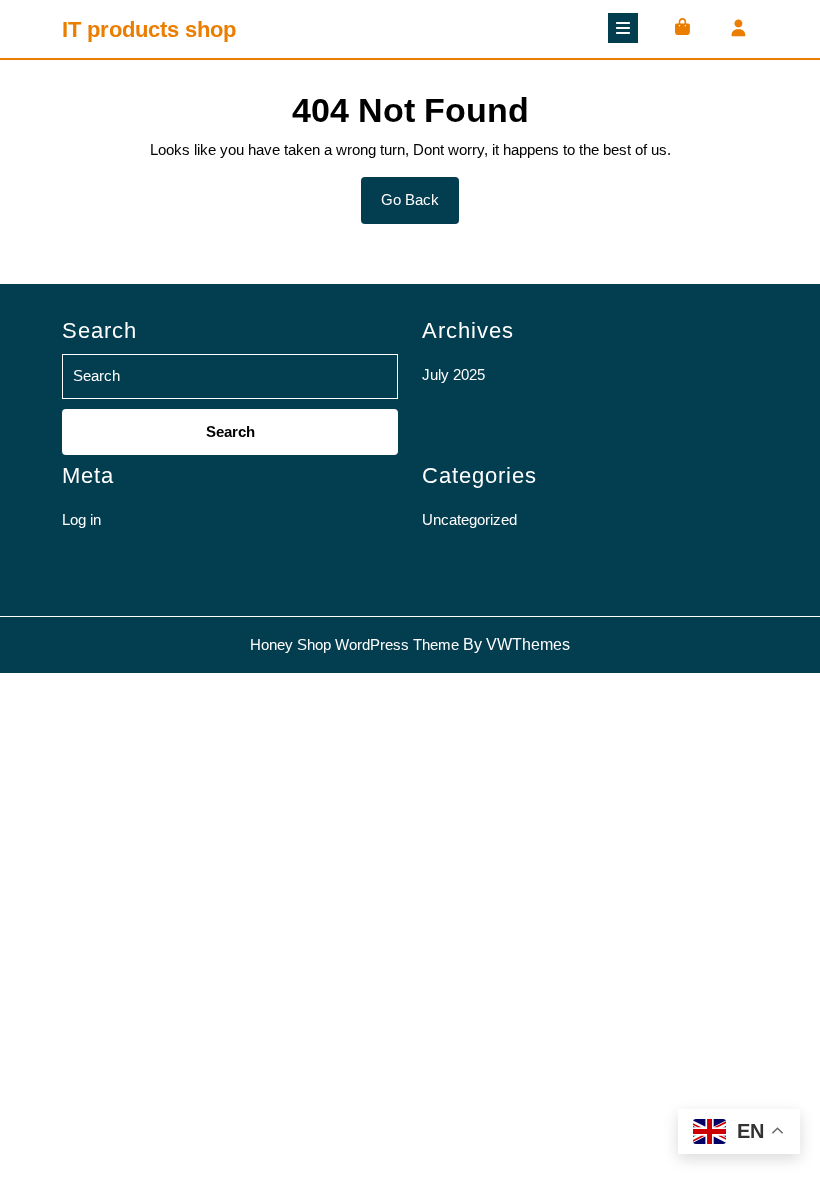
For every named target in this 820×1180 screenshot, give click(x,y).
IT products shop (149, 29)
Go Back (420, 207)
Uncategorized (469, 519)
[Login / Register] (737, 29)
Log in (81, 519)
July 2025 (453, 374)
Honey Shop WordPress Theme (354, 644)
